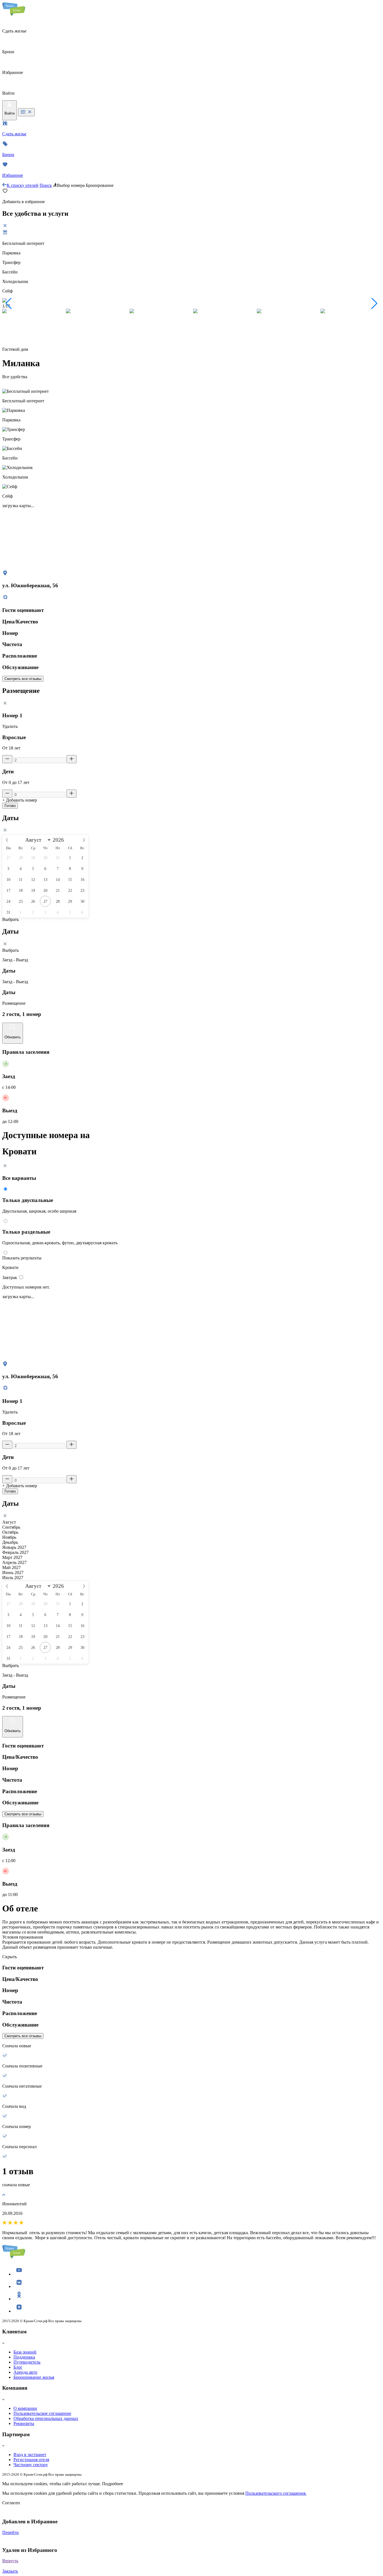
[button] (9, 303)
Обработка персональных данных (46, 2418)
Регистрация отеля (31, 2460)
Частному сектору (31, 2465)
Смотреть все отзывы (23, 679)
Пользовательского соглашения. (276, 2493)
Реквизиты (24, 2423)
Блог (18, 2367)
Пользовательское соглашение (42, 2413)
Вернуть (10, 2561)
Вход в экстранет (30, 2455)
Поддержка (24, 2357)
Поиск (46, 185)
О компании (25, 2408)
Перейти (11, 2532)
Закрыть (10, 2571)
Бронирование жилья (34, 2377)
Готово (10, 806)
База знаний (25, 2352)
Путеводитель (27, 2362)
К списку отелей (23, 185)
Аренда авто (25, 2372)
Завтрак (10, 1277)
